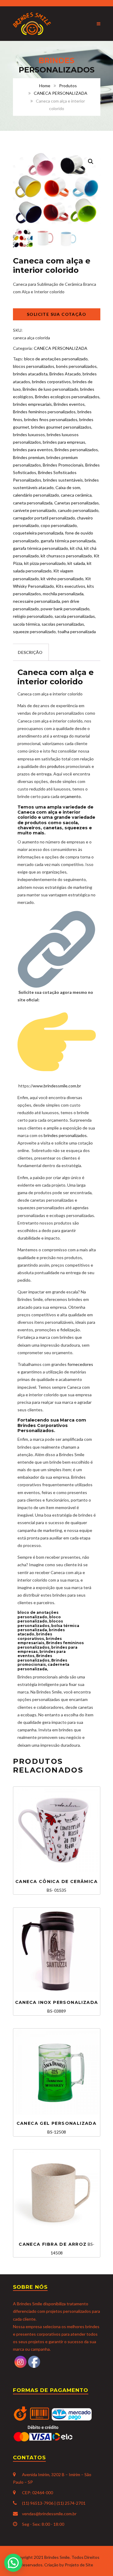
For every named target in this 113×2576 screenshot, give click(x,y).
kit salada (76, 563)
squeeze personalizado (34, 632)
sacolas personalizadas (63, 624)
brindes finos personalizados (51, 419)
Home (45, 86)
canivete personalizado (35, 510)
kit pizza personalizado (45, 563)
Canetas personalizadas (77, 503)
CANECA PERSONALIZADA (61, 93)
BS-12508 (57, 2128)
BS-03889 (57, 2007)
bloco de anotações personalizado (56, 359)
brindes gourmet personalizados (61, 427)
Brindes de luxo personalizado (50, 389)
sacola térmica (26, 624)
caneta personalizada (33, 503)
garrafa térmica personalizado (41, 548)
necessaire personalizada (36, 601)
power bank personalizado (65, 609)
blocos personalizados (34, 366)
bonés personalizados (76, 366)
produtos (56, 766)
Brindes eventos (69, 404)
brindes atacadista (30, 374)
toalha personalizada (77, 632)
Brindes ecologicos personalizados (67, 397)
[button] (91, 162)
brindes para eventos (33, 450)
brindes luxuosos (29, 434)
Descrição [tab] (30, 652)
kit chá (76, 548)
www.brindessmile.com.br (57, 1086)
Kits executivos (71, 586)
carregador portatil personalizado (44, 518)
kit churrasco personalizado (66, 556)
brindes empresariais (32, 404)
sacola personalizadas (75, 616)
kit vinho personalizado (62, 579)
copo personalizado (59, 525)
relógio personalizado (33, 616)
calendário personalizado (36, 495)
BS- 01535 (56, 1886)
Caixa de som (68, 487)
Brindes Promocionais (63, 465)
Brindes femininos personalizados (44, 412)
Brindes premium (29, 457)
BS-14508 (56, 2248)
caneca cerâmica (76, 495)
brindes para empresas (64, 442)
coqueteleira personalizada (38, 533)
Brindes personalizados (76, 450)
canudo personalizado (78, 510)
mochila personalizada (63, 594)
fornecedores (80, 1364)
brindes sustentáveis (63, 480)
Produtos (68, 86)
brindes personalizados (65, 1135)
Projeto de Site (79, 2565)
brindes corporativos (51, 382)
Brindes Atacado (65, 374)
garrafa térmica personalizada (68, 541)
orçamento (71, 796)
